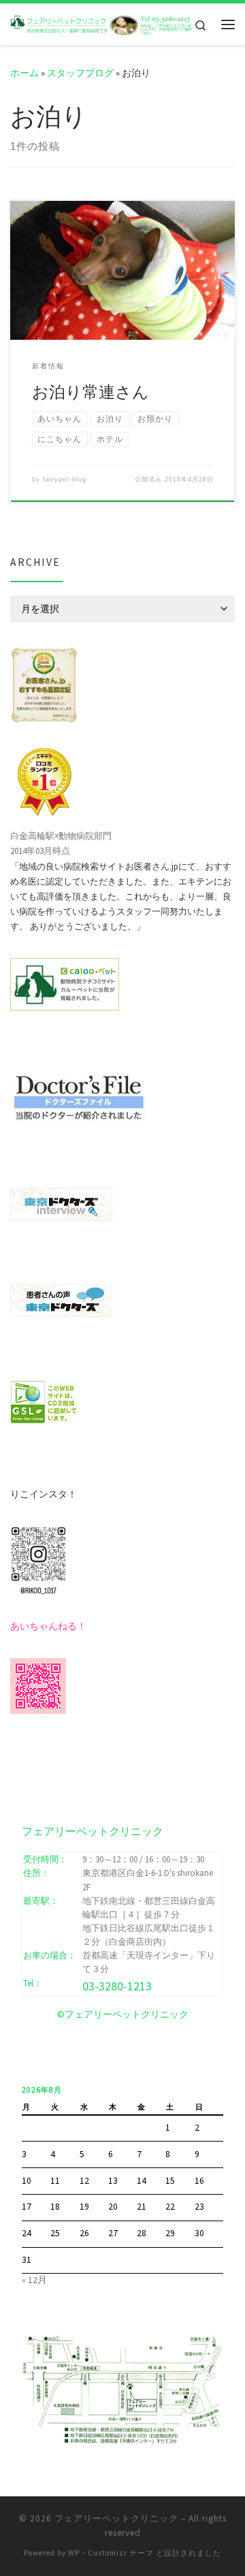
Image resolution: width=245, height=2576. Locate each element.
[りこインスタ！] (38, 1559)
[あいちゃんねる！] (38, 1685)
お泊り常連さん (91, 392)
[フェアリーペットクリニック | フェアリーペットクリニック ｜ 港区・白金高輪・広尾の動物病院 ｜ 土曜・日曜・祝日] (102, 24)
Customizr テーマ (121, 2553)
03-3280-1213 (117, 1986)
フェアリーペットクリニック (116, 2518)
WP (74, 2553)
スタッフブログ (80, 73)
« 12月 (34, 2280)
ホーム (24, 73)
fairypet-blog (65, 479)
